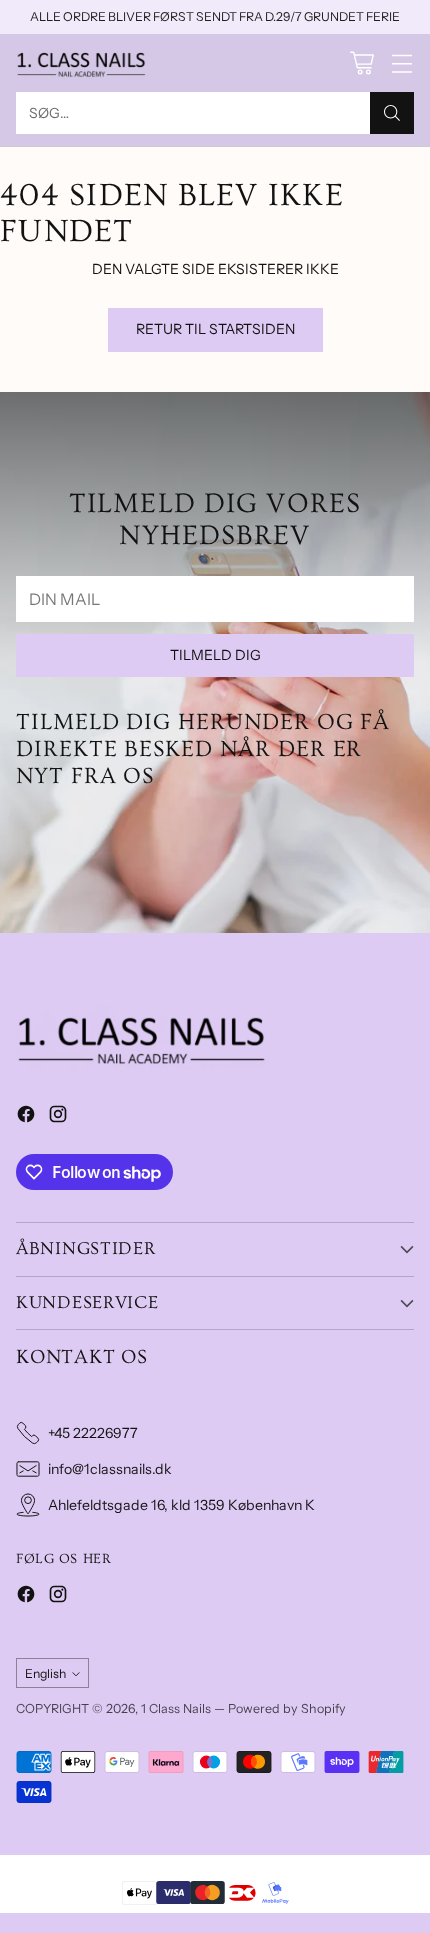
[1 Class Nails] (81, 63)
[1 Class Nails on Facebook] (26, 1117)
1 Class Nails (176, 1708)
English (45, 1673)
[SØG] (392, 113)
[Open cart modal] (361, 63)
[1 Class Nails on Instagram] (58, 1117)
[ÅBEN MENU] (401, 63)
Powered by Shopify (287, 1708)
